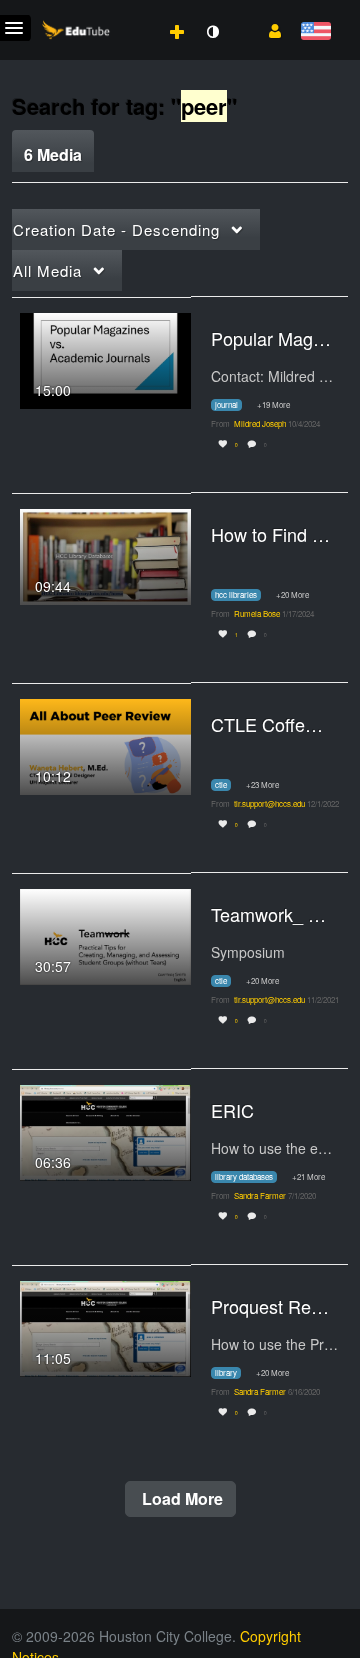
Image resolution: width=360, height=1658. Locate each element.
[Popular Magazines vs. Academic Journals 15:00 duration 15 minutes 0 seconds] (105, 358)
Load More (180, 1498)
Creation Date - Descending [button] (116, 229)
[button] (267, 29)
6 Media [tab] (53, 154)
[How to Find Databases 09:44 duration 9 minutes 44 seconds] (105, 554)
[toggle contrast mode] (212, 32)
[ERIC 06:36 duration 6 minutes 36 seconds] (105, 1130)
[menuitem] (133, 11)
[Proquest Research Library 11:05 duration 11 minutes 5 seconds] (105, 1326)
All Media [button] (47, 270)
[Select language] (315, 32)
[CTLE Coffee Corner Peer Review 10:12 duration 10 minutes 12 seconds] (105, 744)
